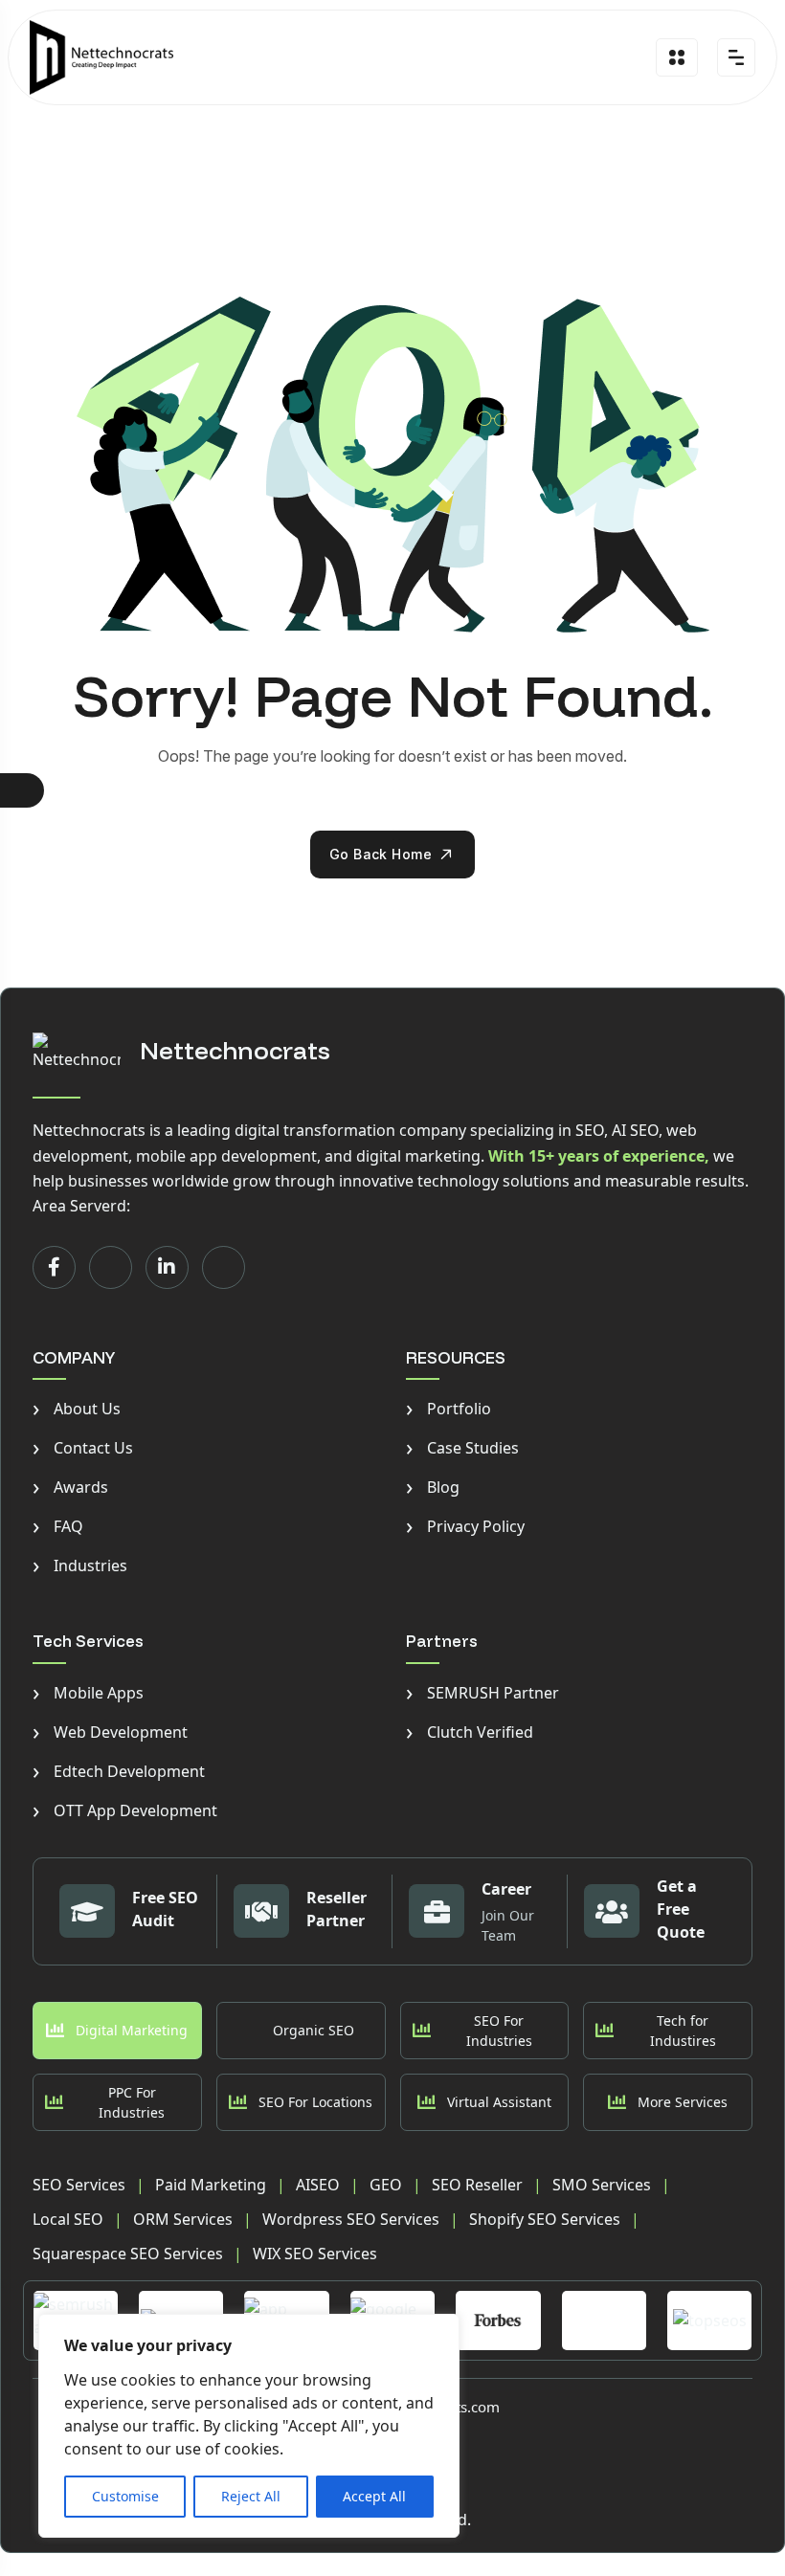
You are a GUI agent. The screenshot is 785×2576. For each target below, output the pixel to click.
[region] (249, 2426)
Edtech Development (119, 1771)
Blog (433, 1487)
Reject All (251, 2496)
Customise (125, 2496)
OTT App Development (125, 1810)
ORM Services (183, 2219)
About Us (77, 1409)
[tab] (117, 2031)
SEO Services (79, 2185)
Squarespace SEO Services (128, 2254)
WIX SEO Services (315, 2254)
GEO (386, 2185)
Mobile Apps (88, 1693)
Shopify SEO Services (545, 2219)
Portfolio (449, 1409)
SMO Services (602, 2185)
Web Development (110, 1732)
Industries (80, 1566)
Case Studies (462, 1448)
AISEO (318, 2185)
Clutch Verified (470, 1732)
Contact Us (83, 1448)
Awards (70, 1487)
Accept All (374, 2496)
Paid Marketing (211, 2185)
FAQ (58, 1526)
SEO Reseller (477, 2185)
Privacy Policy (465, 1526)
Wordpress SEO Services (351, 2219)
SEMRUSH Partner (482, 1693)
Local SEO (68, 2219)
